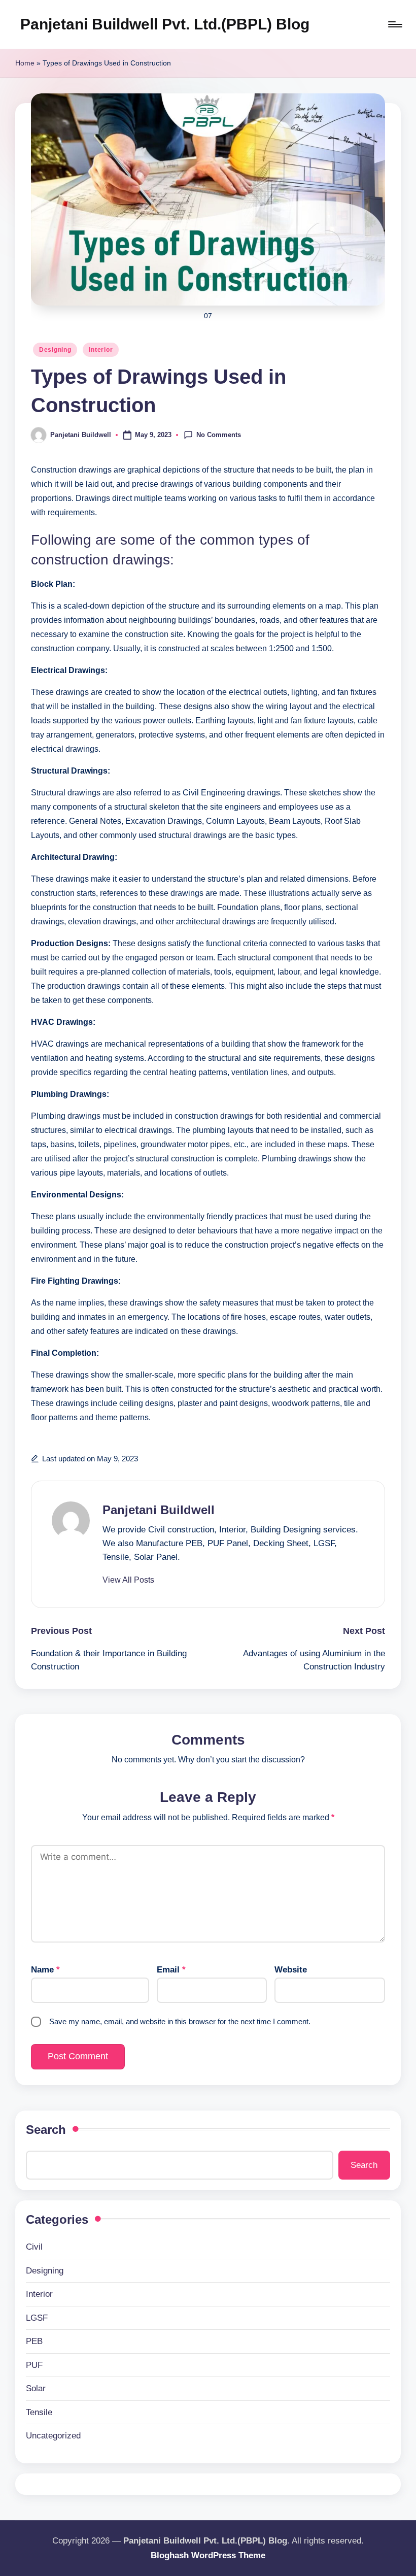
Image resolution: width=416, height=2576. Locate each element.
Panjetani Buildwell (159, 1510)
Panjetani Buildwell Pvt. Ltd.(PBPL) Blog (165, 24)
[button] (128, 1580)
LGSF (37, 2318)
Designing (55, 350)
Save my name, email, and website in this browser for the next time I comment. (180, 2021)
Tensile (39, 2412)
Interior (101, 350)
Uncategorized (53, 2436)
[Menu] (394, 24)
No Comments (219, 434)
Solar (36, 2388)
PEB (34, 2341)
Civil (34, 2247)
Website (291, 1970)
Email (171, 1970)
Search (46, 2130)
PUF (34, 2365)
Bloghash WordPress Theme (208, 2555)
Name (45, 1970)
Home (25, 63)
